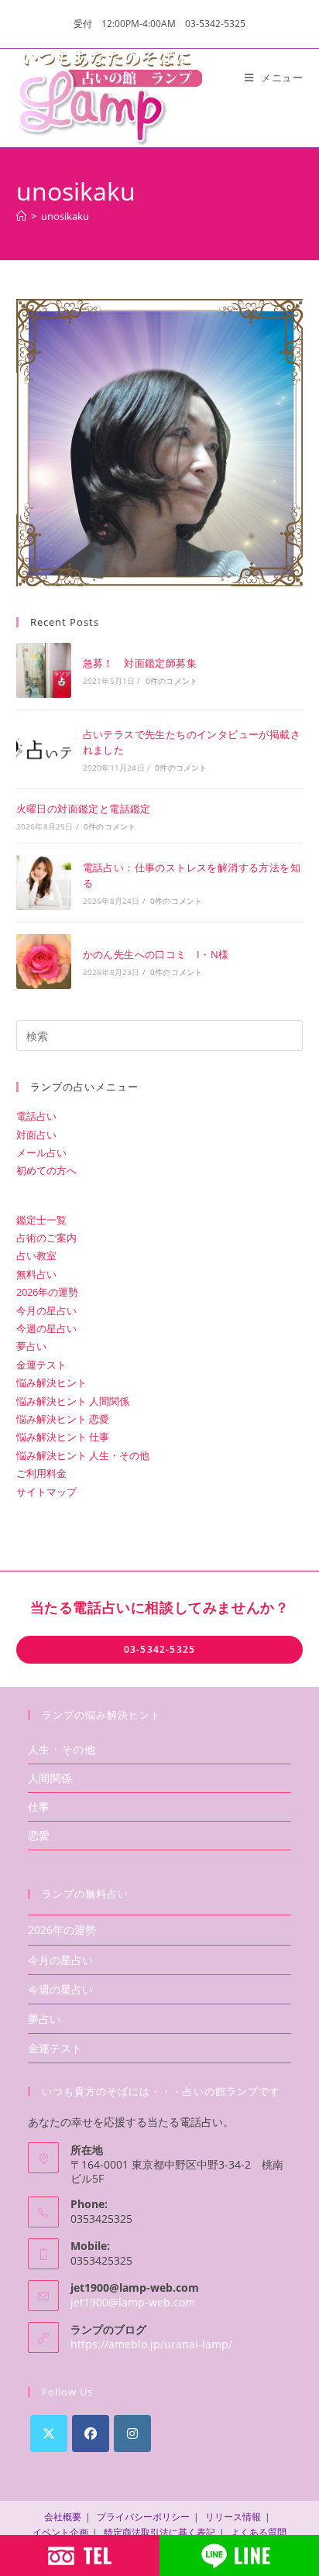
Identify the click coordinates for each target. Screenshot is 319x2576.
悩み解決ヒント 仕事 (63, 1437)
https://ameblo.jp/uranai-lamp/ (151, 2344)
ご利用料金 (41, 1473)
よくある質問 (259, 2532)
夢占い (31, 1346)
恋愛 (39, 1835)
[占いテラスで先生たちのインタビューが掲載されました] (44, 749)
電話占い (36, 1116)
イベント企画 (60, 2532)
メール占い (41, 1152)
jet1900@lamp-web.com (133, 2302)
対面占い (36, 1135)
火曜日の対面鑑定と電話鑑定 (84, 809)
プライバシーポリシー (143, 2517)
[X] (49, 2433)
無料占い (36, 1274)
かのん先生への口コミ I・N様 (156, 954)
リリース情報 (233, 2517)
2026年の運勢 (47, 1292)
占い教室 (36, 1255)
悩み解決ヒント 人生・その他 (83, 1455)
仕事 (39, 1807)
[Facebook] (91, 2433)
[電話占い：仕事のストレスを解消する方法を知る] (44, 883)
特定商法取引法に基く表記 (159, 2532)
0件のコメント (172, 681)
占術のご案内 (46, 1238)
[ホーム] (21, 216)
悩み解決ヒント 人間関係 (73, 1401)
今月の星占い (46, 1310)
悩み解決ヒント (51, 1382)
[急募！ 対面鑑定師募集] (44, 670)
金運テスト (41, 1365)
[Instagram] (132, 2433)
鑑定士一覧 (41, 1220)
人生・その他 (62, 1749)
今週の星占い (46, 1328)
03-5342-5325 (159, 1649)
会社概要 (63, 2517)
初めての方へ (46, 1170)
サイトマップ (46, 1492)
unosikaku (65, 216)
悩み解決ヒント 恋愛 (63, 1419)
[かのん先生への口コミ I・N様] (44, 962)
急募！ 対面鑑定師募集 (140, 663)
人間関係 (50, 1778)
